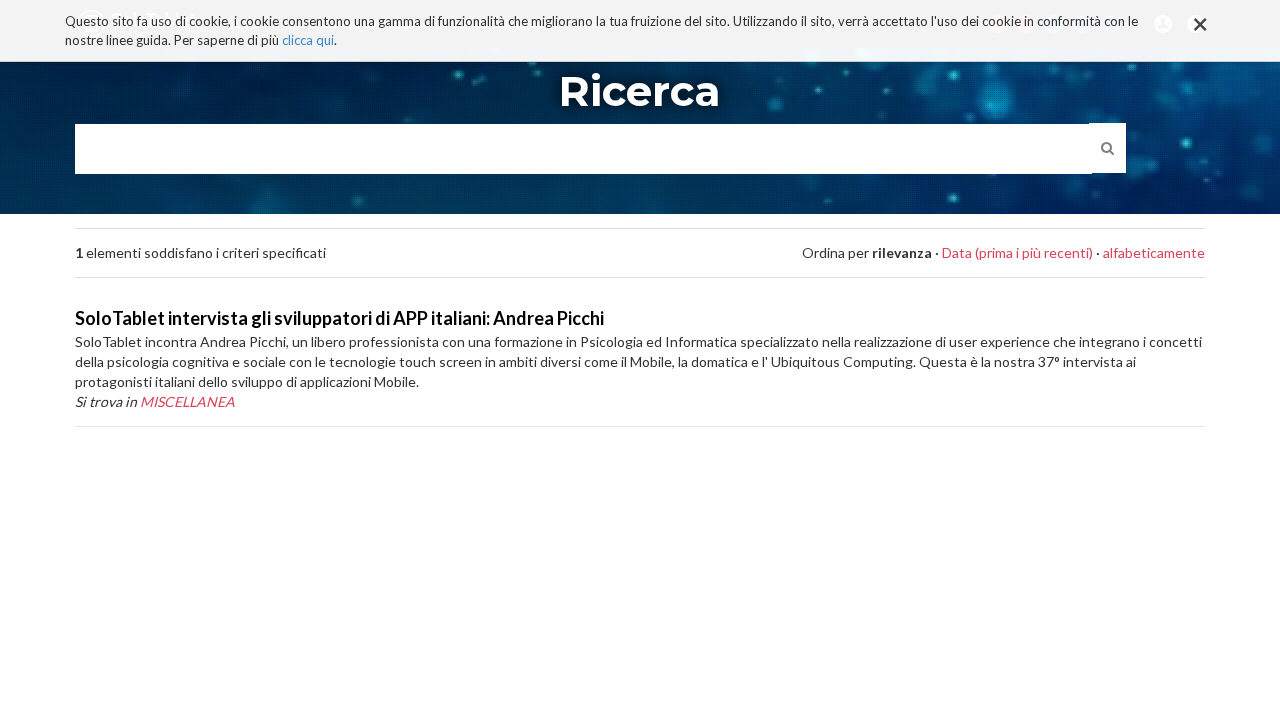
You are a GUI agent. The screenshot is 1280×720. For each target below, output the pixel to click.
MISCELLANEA (187, 401)
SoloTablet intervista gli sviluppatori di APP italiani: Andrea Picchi (339, 318)
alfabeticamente (1154, 252)
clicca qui (308, 40)
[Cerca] (1107, 148)
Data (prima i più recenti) (1017, 252)
